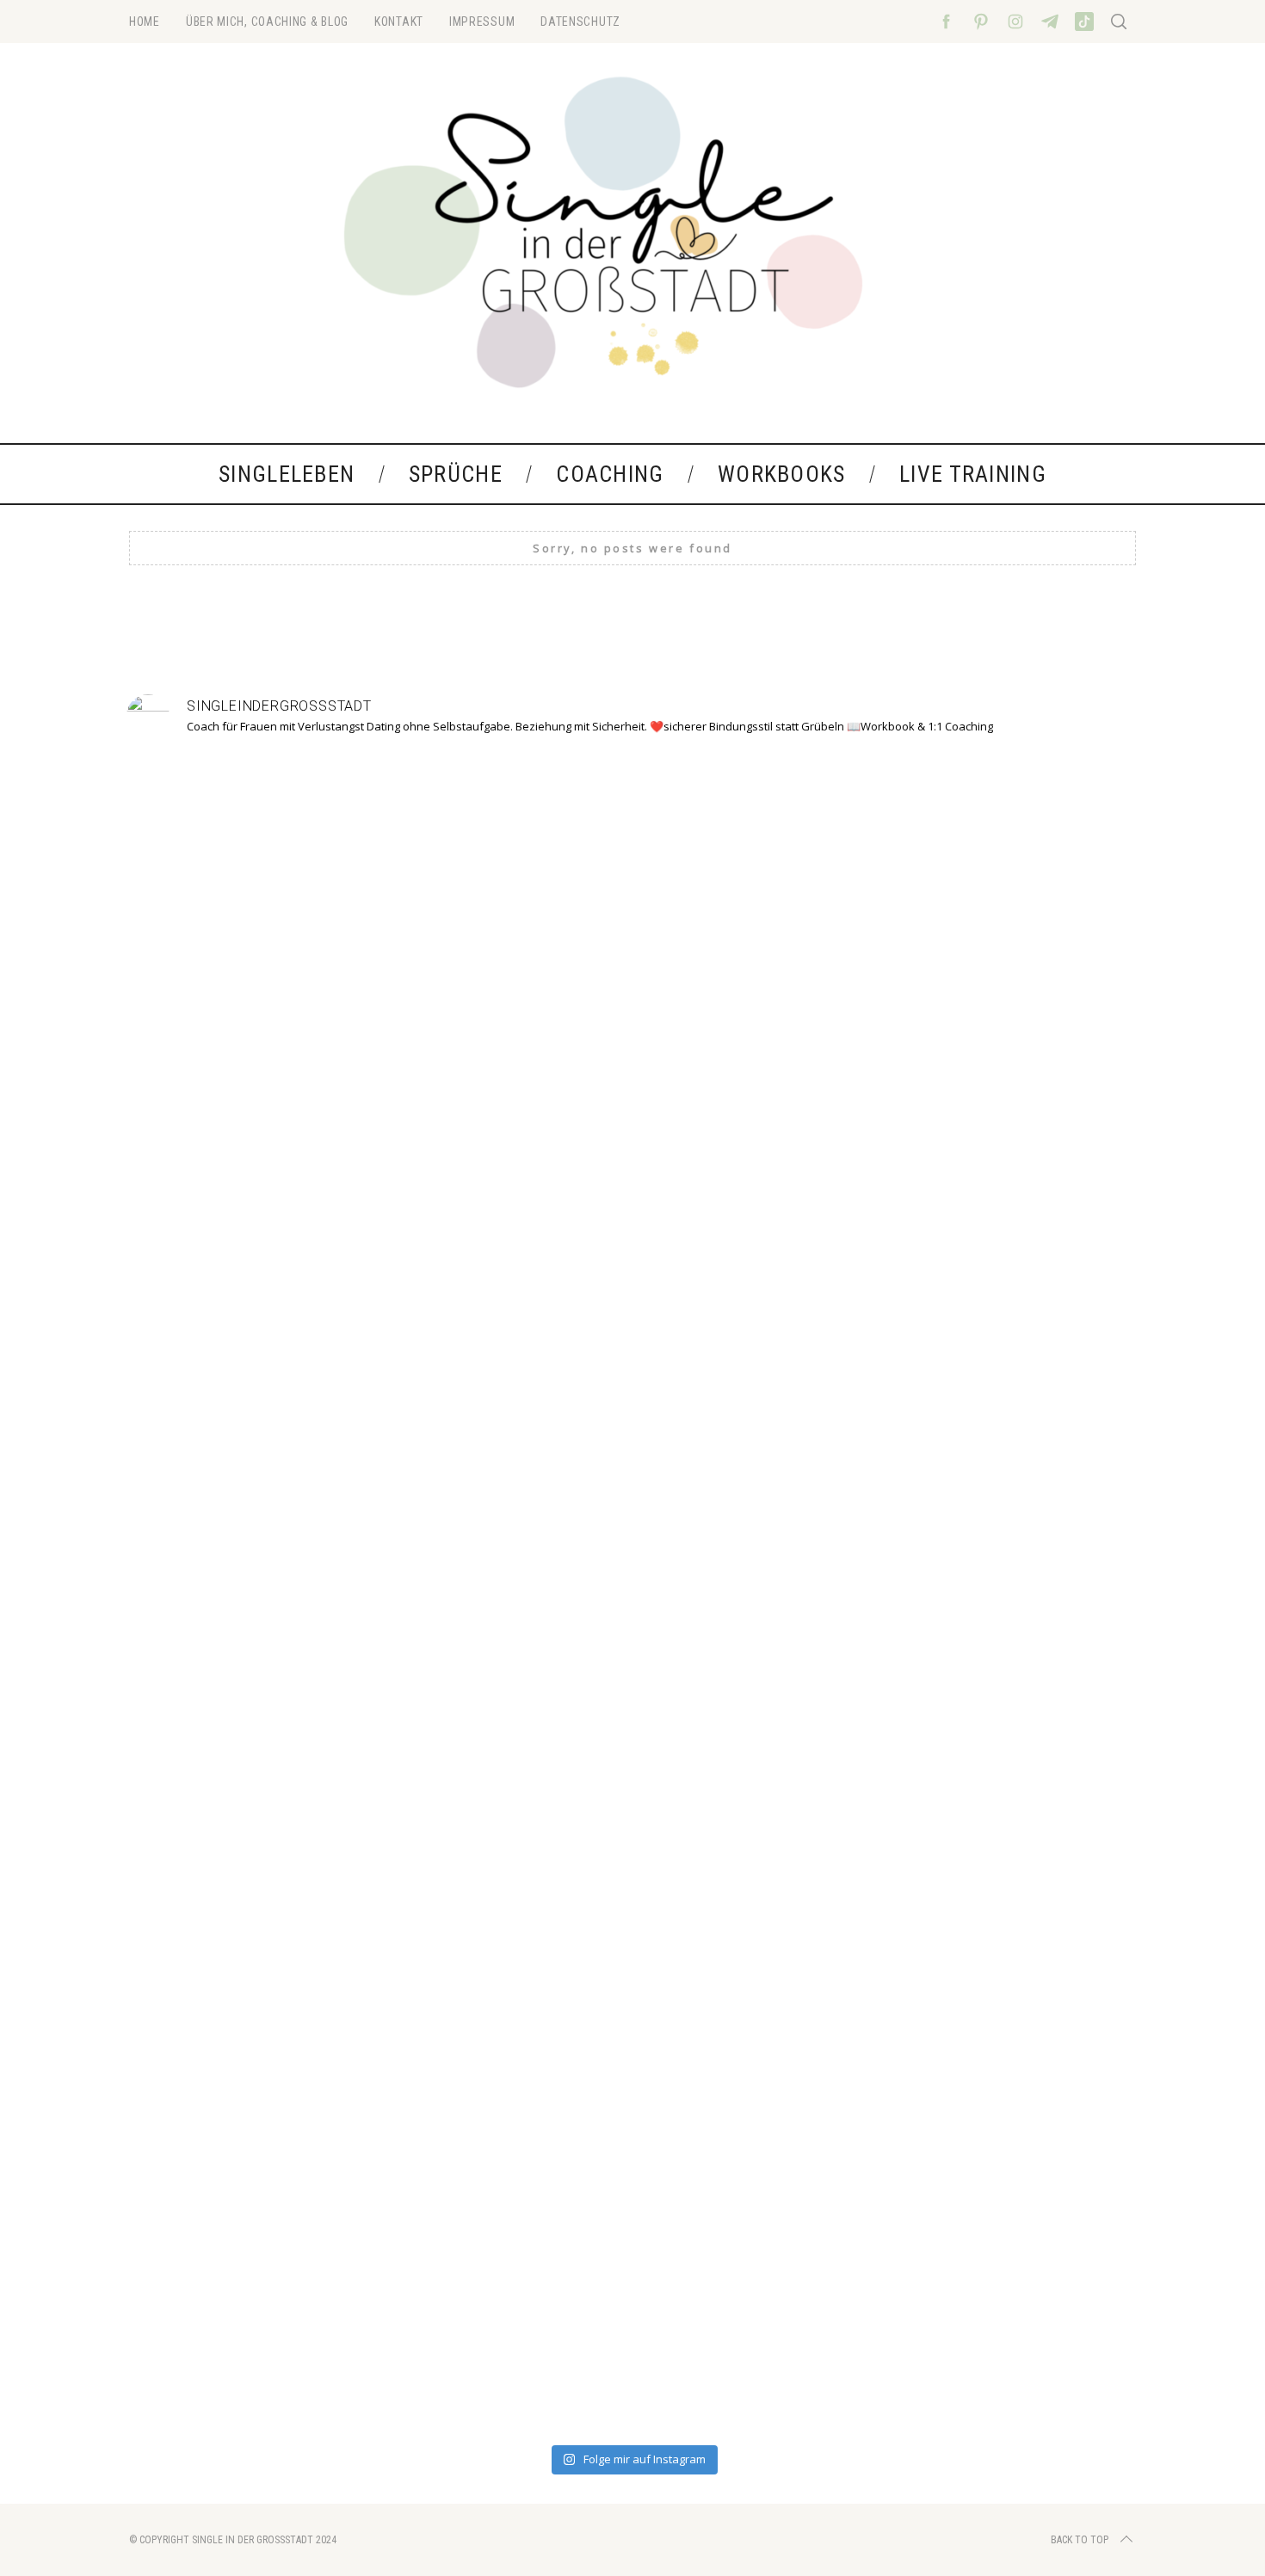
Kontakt (399, 22)
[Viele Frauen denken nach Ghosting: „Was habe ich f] (429, 1574)
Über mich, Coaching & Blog (267, 22)
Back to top (1080, 2540)
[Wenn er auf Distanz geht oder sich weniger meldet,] (1039, 1553)
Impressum (482, 22)
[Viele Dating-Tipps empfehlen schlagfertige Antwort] (836, 1594)
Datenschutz (580, 22)
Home (145, 22)
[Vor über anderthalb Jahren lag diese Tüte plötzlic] (632, 1316)
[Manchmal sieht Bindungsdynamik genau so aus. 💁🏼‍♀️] (226, 1501)
